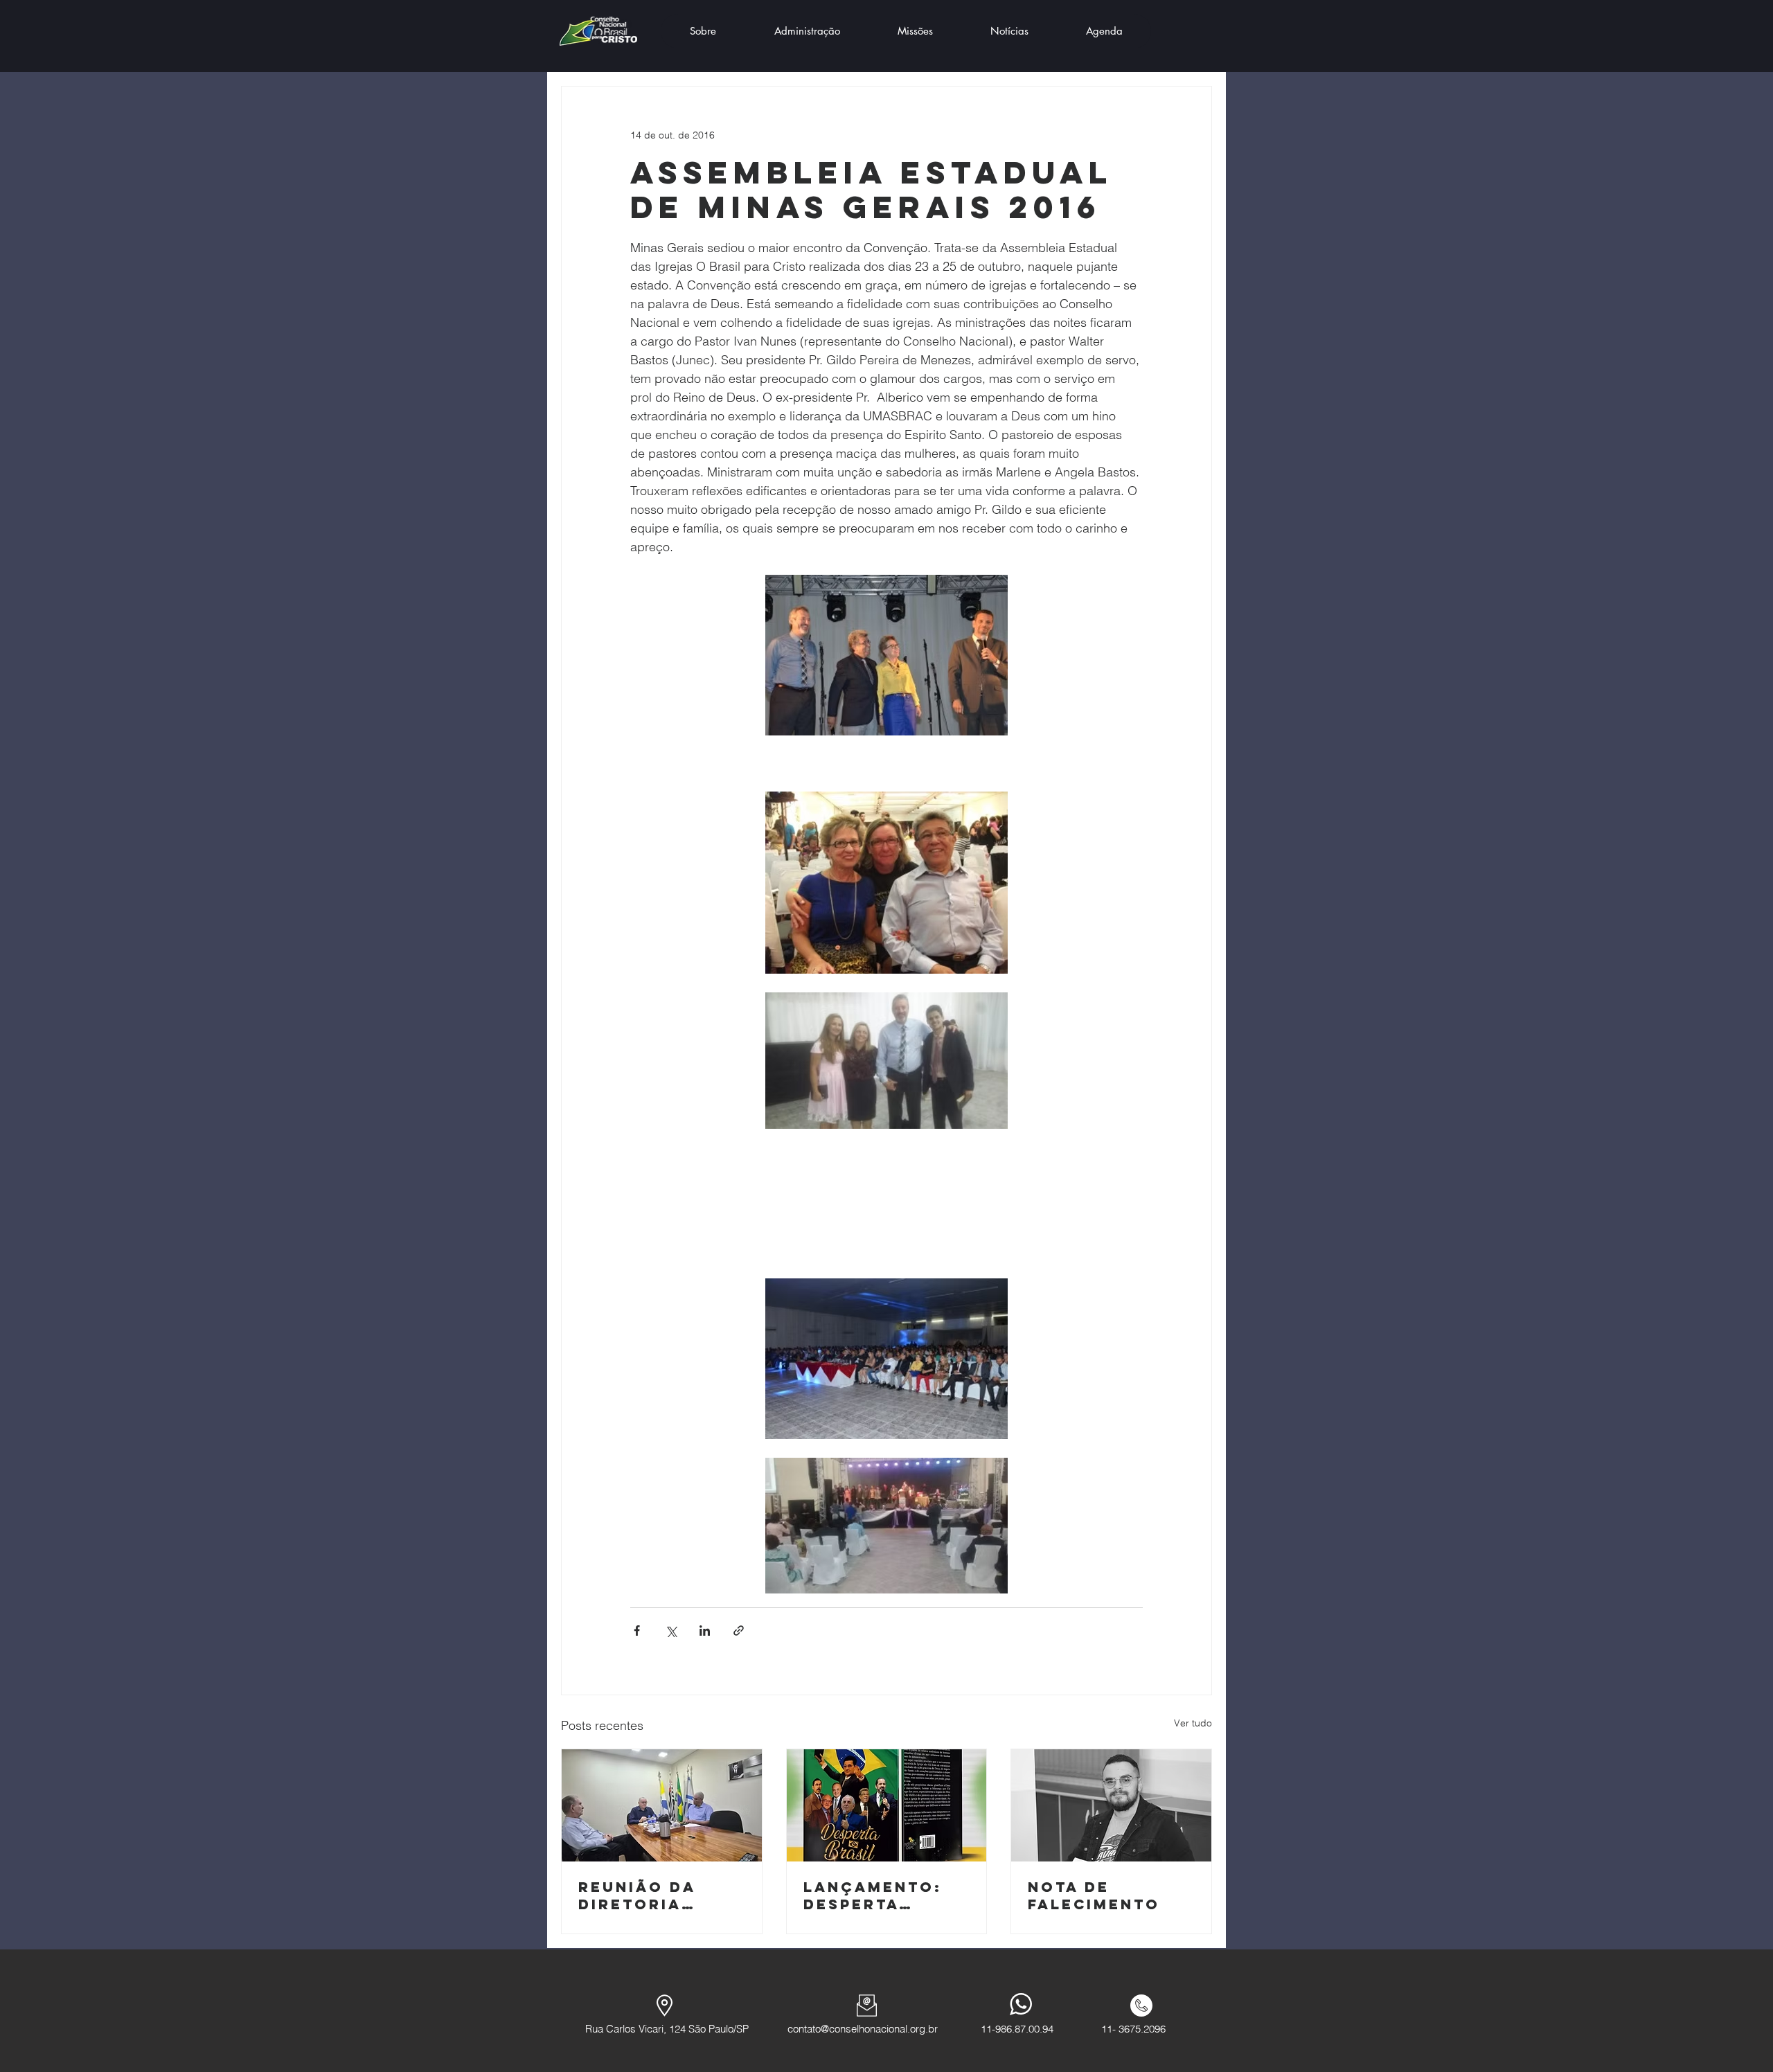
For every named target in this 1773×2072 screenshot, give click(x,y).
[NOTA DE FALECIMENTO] (1111, 1805)
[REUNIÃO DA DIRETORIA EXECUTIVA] (662, 1805)
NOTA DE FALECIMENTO (1094, 1895)
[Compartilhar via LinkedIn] (705, 1631)
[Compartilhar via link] (739, 1631)
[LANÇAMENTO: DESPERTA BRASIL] (887, 1805)
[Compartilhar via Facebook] (637, 1631)
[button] (703, 31)
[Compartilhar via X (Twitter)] (671, 1631)
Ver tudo (1193, 1723)
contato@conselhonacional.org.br (863, 2029)
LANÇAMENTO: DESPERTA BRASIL (873, 1895)
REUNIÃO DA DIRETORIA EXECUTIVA (637, 1895)
